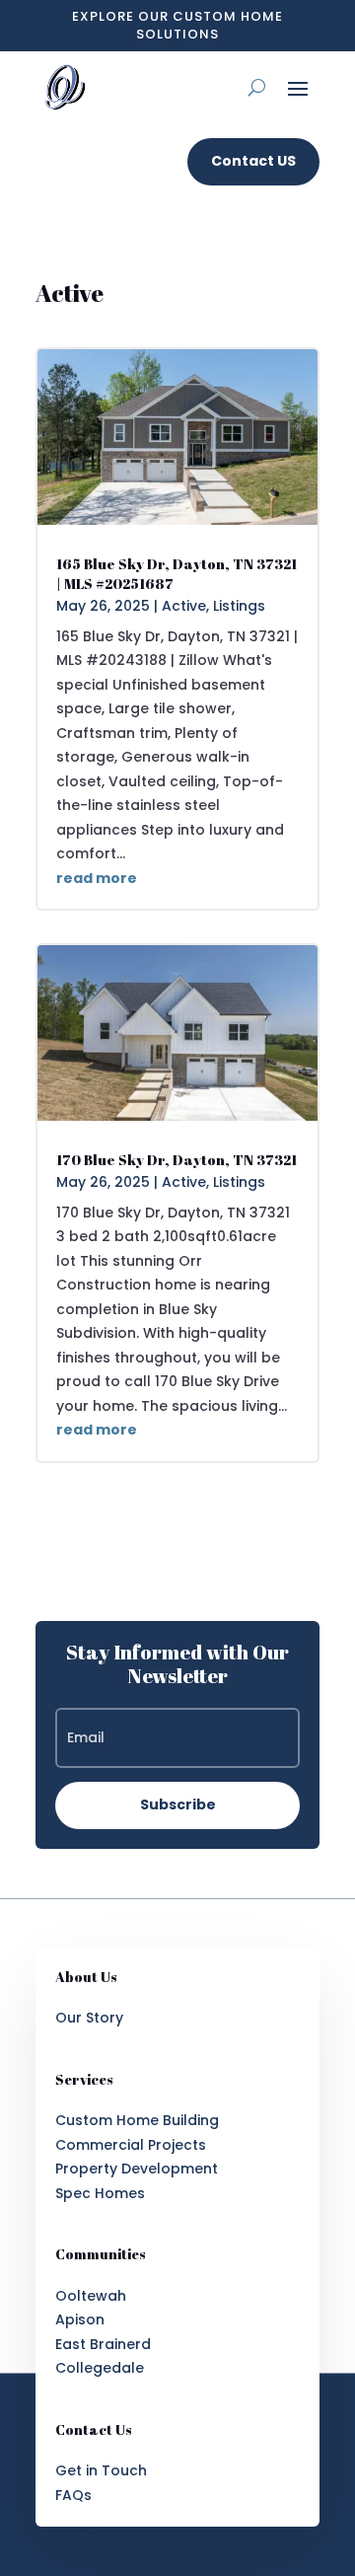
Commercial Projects (131, 2145)
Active (184, 606)
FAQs (73, 2495)
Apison (80, 2319)
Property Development (137, 2169)
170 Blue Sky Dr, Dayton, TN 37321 (177, 1160)
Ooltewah (91, 2296)
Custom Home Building (137, 2120)
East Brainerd (103, 2344)
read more (97, 878)
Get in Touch (101, 2470)
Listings (239, 606)
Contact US (253, 161)
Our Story (89, 2018)
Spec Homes (100, 2193)
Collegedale (100, 2368)
